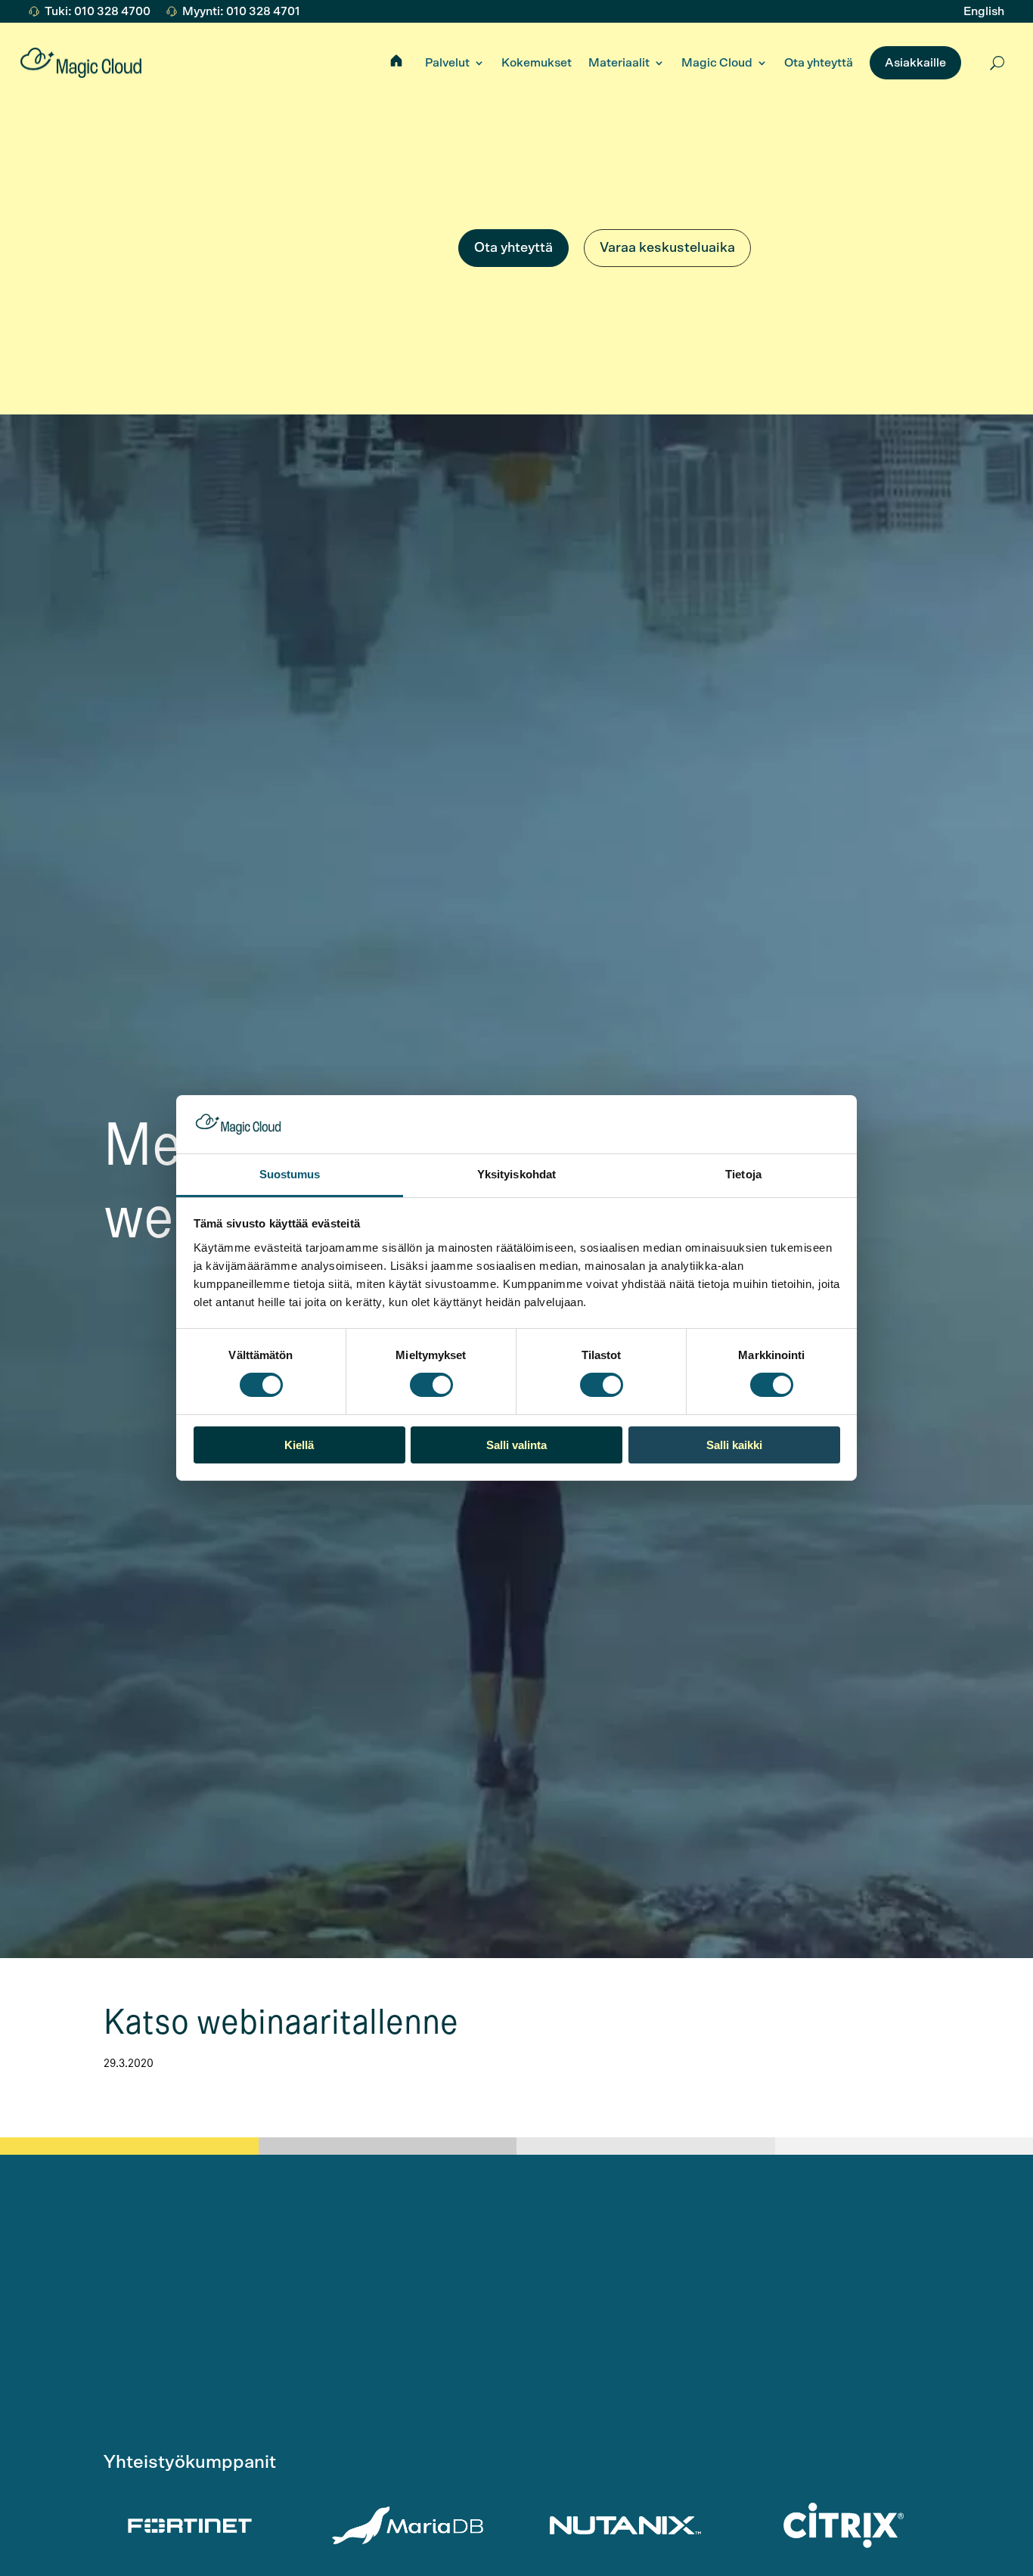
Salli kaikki (734, 1445)
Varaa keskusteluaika (667, 248)
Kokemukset (537, 63)
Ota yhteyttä (819, 63)
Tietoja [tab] (743, 1174)
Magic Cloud (717, 63)
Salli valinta (516, 1445)
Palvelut (447, 63)
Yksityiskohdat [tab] (516, 1174)
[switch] (431, 1385)
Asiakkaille (915, 63)
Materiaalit (619, 63)
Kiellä (299, 1445)
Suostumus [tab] (290, 1174)
